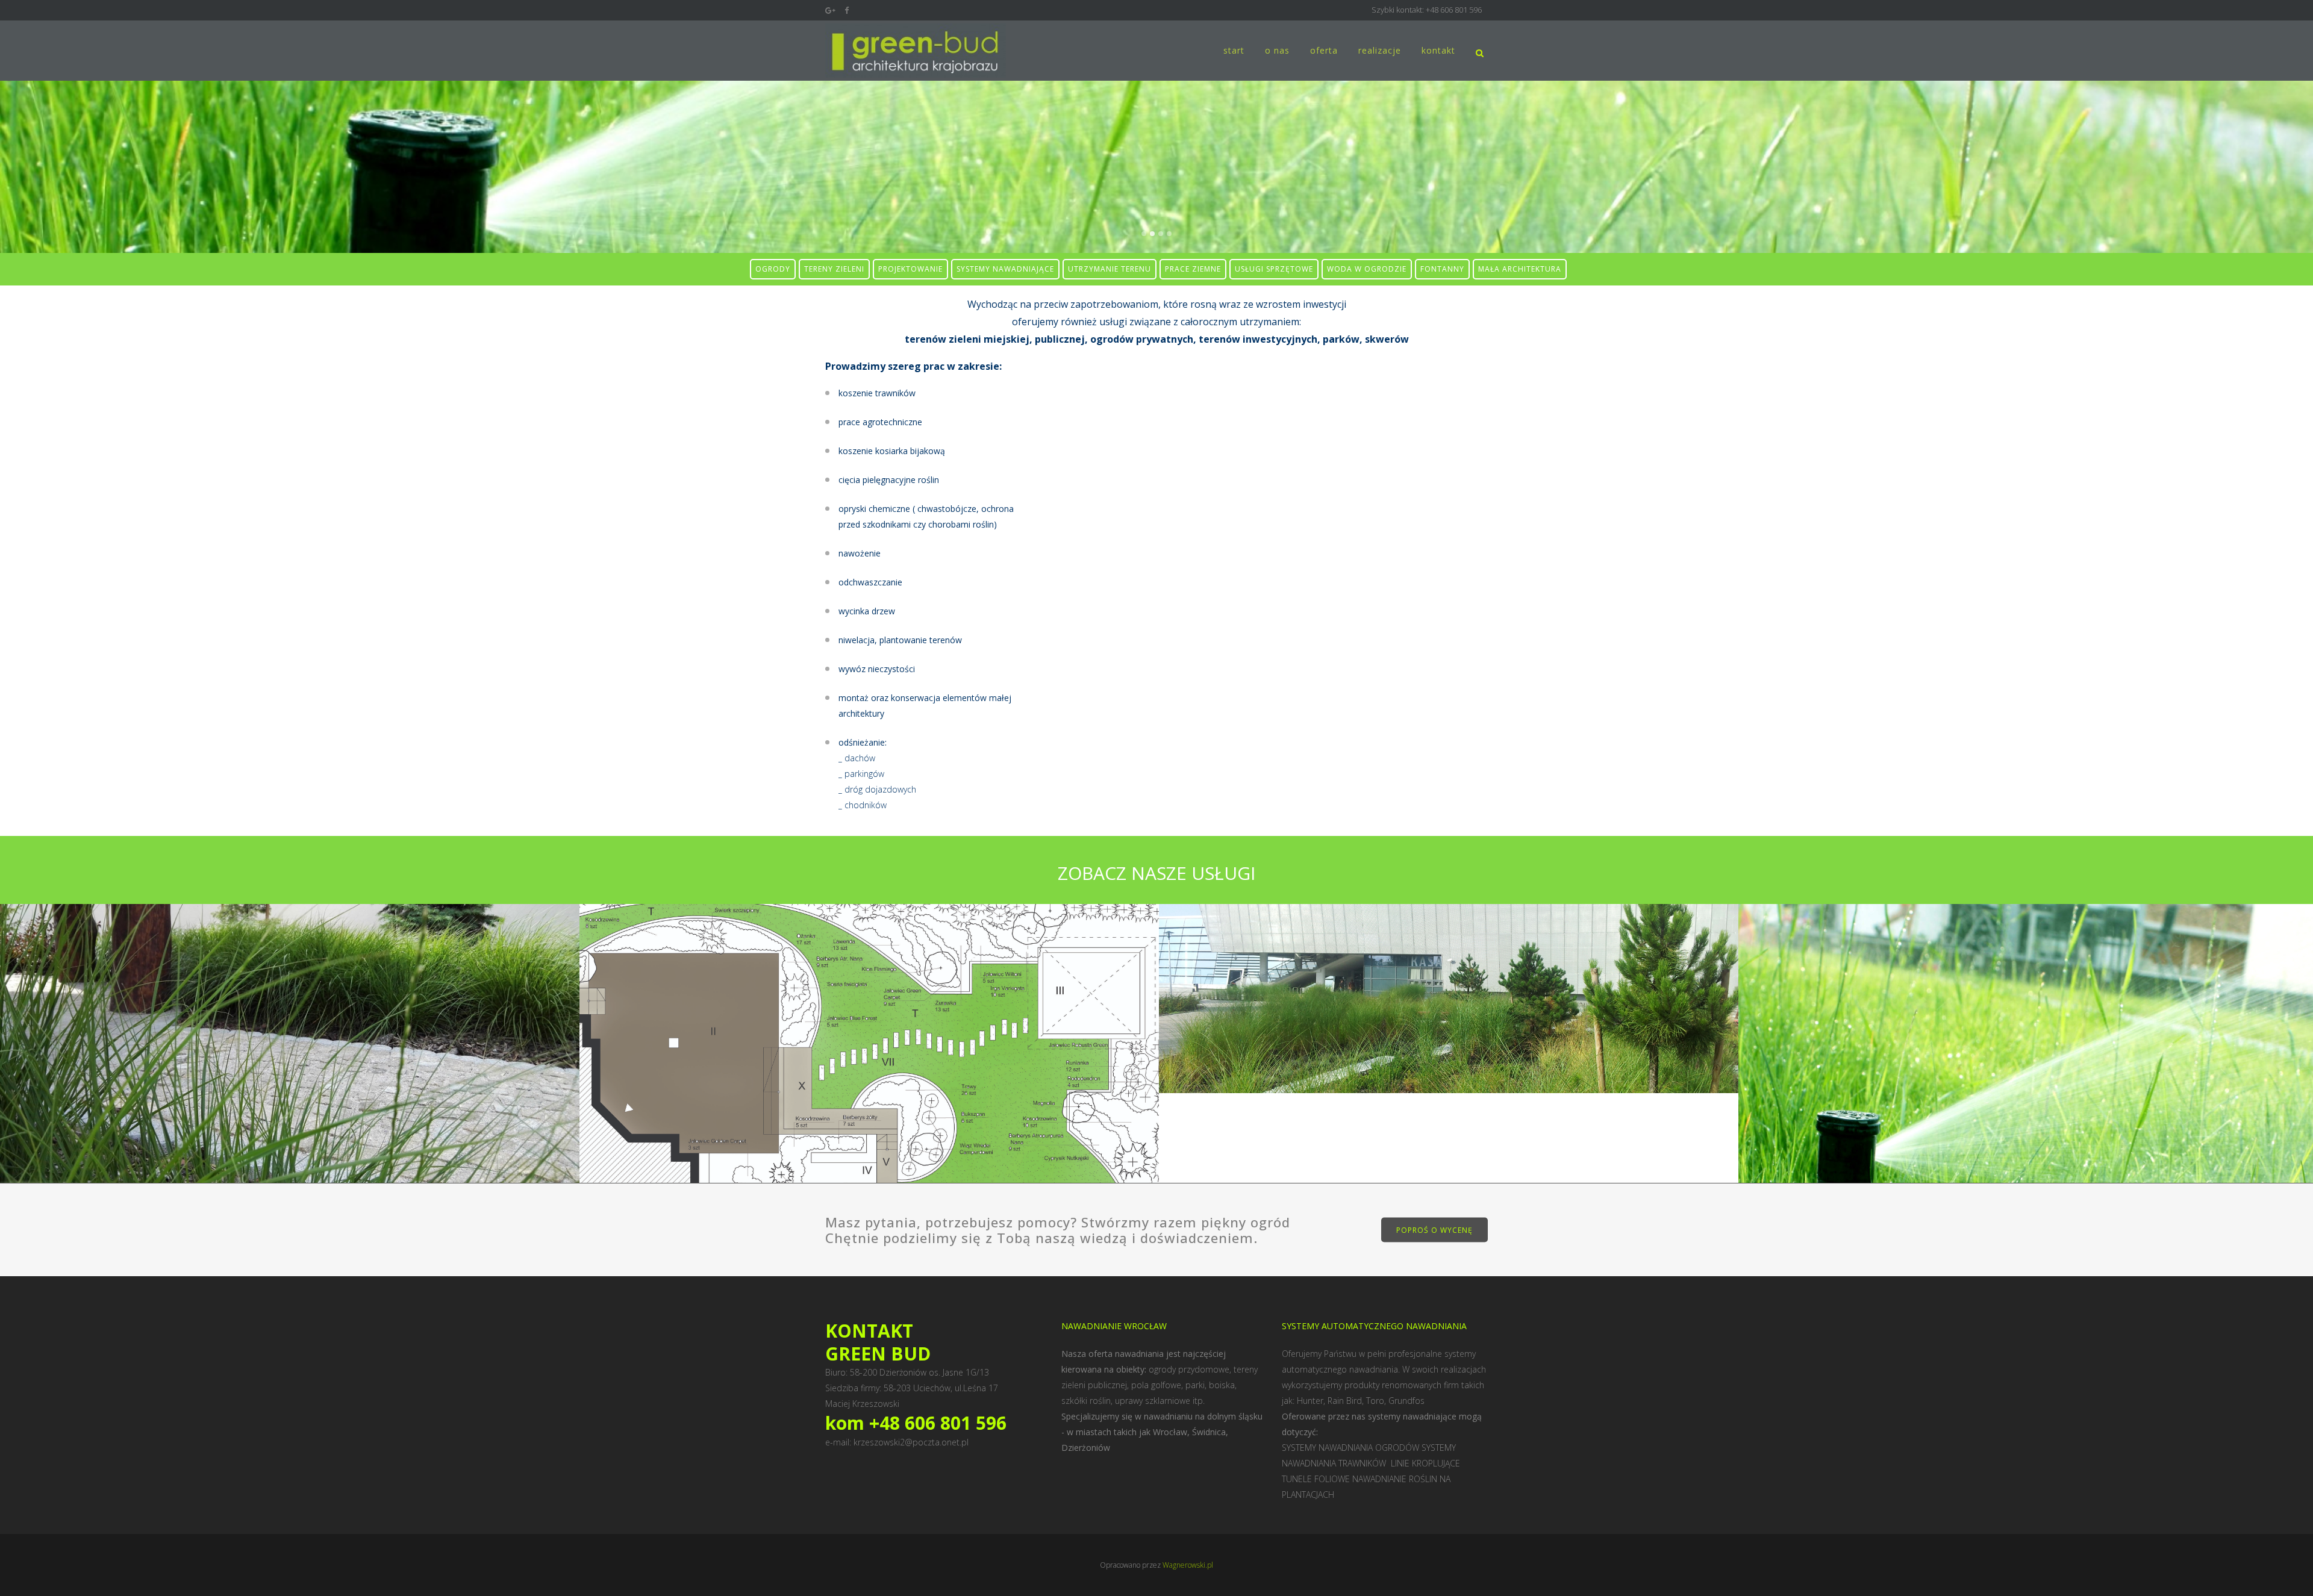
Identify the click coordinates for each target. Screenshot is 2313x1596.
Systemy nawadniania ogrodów (2028, 1118)
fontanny (1442, 269)
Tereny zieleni (1449, 967)
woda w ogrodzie (1367, 269)
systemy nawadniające (1005, 269)
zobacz (290, 1072)
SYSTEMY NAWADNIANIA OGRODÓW (1350, 1448)
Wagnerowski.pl (1188, 1565)
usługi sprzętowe (1274, 269)
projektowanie (910, 269)
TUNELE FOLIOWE (1317, 1479)
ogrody (773, 269)
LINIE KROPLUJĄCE (1427, 1463)
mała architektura (1520, 269)
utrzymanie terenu (1110, 269)
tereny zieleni (834, 269)
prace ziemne (1193, 269)
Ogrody (290, 1012)
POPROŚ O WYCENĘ (1434, 1230)
